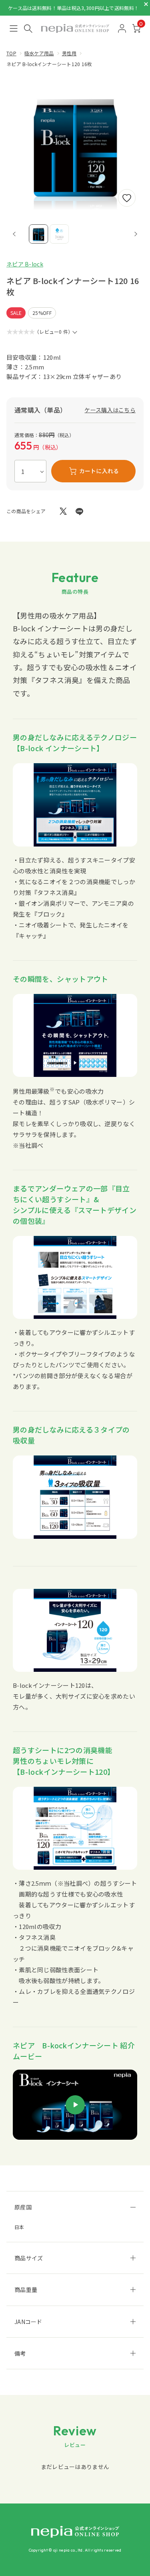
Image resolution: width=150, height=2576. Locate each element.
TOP (11, 53)
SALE (16, 313)
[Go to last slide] (14, 234)
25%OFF (42, 313)
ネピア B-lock (25, 264)
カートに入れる (99, 471)
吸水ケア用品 (39, 53)
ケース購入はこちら (110, 410)
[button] (38, 234)
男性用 (69, 53)
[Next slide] (136, 234)
